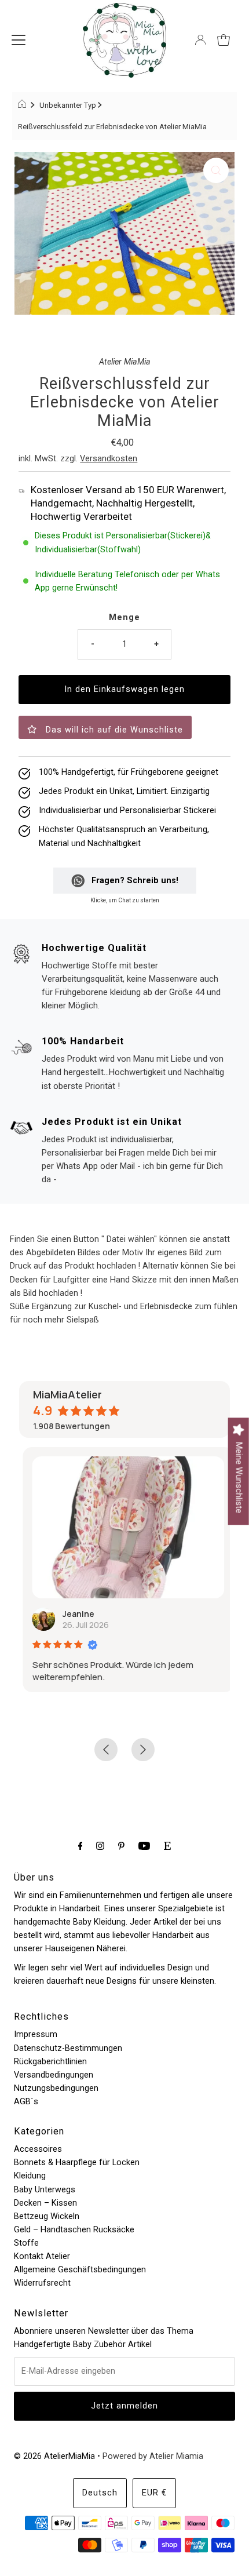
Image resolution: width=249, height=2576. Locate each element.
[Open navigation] (19, 40)
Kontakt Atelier (42, 2256)
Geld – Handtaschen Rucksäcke (74, 2230)
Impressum (36, 2034)
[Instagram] (100, 1846)
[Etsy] (167, 1846)
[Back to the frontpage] (23, 105)
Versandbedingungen (54, 2075)
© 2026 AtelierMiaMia (54, 2456)
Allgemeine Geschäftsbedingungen (80, 2270)
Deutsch (100, 2493)
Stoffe (26, 2243)
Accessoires (38, 2149)
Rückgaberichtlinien (50, 2062)
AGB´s (26, 2102)
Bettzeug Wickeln (47, 2216)
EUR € (154, 2493)
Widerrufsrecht (42, 2283)
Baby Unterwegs (45, 2190)
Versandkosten (109, 459)
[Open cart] (224, 40)
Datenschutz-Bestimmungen (68, 2048)
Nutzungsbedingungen (56, 2088)
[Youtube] (144, 1846)
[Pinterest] (121, 1846)
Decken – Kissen (45, 2203)
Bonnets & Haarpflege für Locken (77, 2163)
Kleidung (30, 2176)
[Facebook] (80, 1846)
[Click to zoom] (216, 170)
